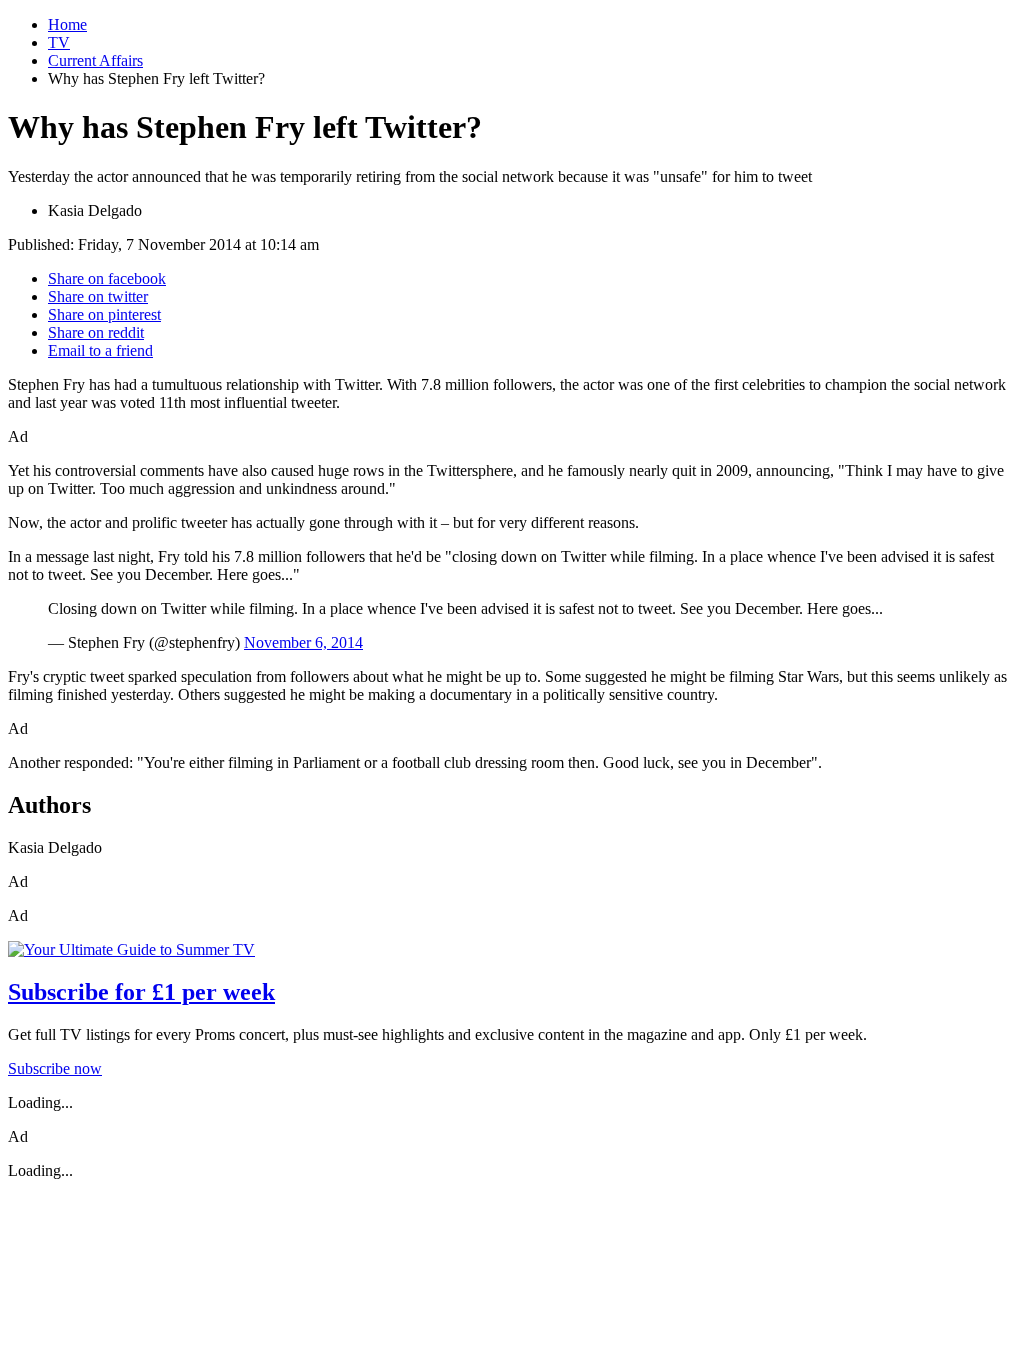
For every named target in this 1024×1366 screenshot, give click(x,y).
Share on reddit (96, 332)
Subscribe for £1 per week (141, 992)
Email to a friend (100, 350)
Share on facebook (107, 278)
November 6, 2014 (303, 642)
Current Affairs (95, 60)
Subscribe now (55, 1068)
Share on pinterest (104, 314)
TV (59, 42)
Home (67, 24)
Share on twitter (98, 296)
